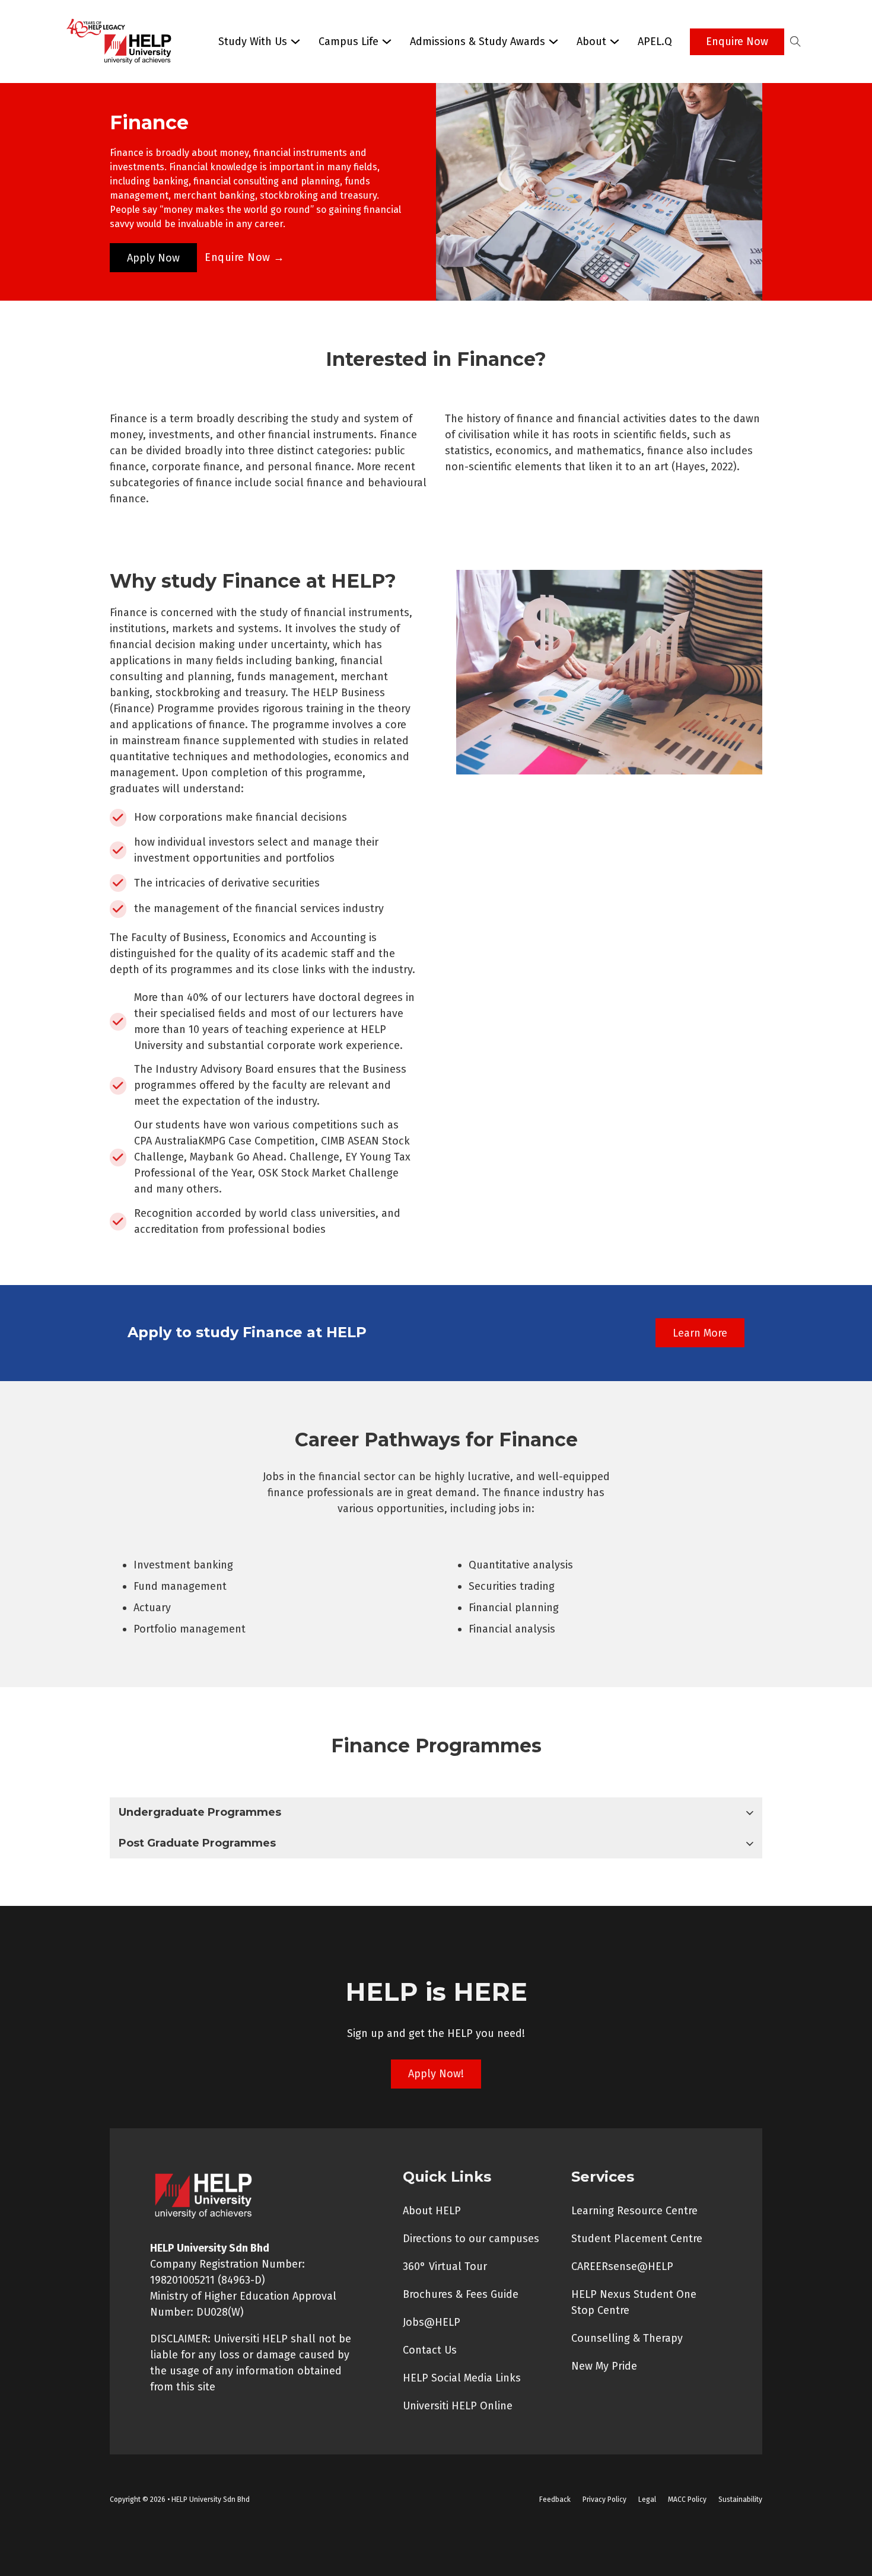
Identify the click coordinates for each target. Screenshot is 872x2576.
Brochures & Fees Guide (461, 2294)
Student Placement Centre (637, 2239)
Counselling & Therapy (627, 2338)
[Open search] (795, 42)
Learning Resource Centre (634, 2211)
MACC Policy (687, 2500)
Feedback (555, 2500)
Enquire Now (737, 42)
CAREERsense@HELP (622, 2266)
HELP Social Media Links (462, 2378)
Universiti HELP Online (458, 2406)
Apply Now (153, 258)
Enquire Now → (245, 257)
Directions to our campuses (471, 2239)
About (591, 42)
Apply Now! (436, 2074)
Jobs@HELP (432, 2322)
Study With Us (253, 42)
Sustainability (740, 2500)
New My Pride (604, 2366)
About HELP (432, 2211)
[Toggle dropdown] (295, 42)
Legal (647, 2500)
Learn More (700, 1333)
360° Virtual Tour (445, 2266)
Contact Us (430, 2350)
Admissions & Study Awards (478, 42)
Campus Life (349, 42)
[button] (436, 1813)
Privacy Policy (604, 2500)
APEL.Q (655, 42)
